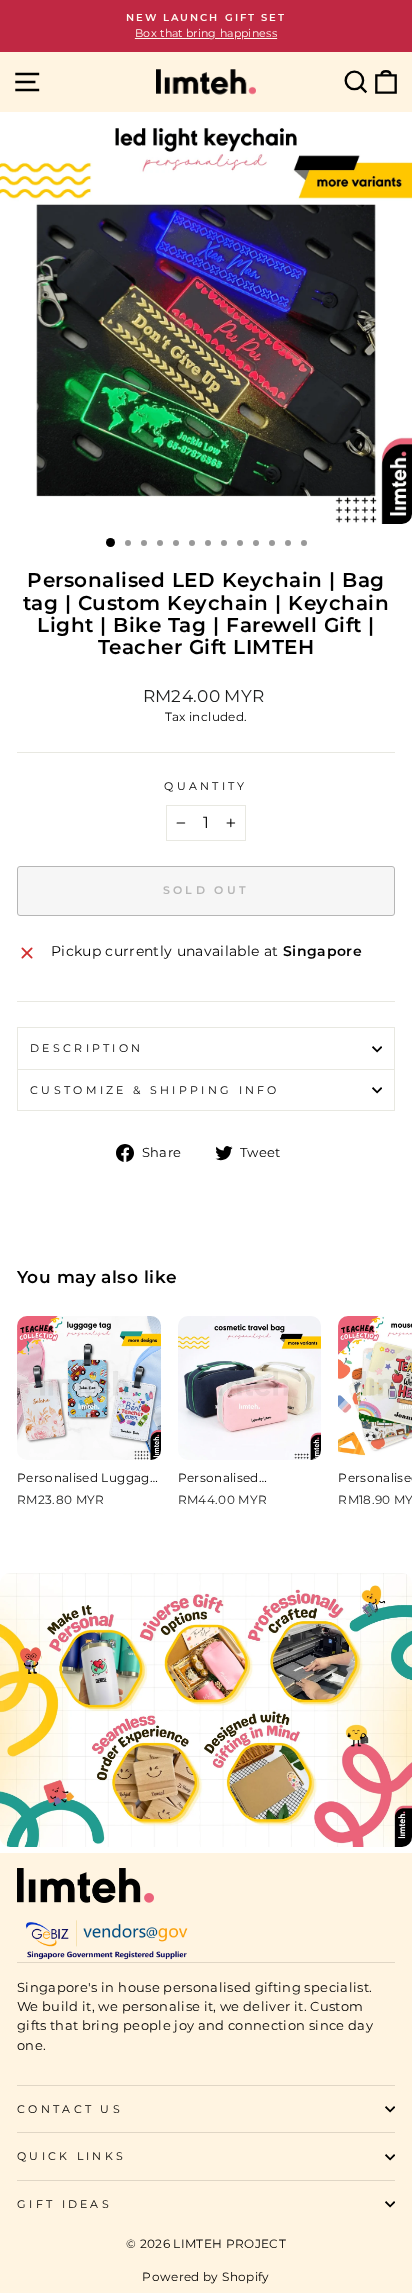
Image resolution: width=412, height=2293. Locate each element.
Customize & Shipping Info (155, 1090)
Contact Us (70, 2109)
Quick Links (71, 2156)
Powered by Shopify (205, 2276)
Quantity (206, 786)
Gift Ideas (64, 2204)
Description (86, 1048)
